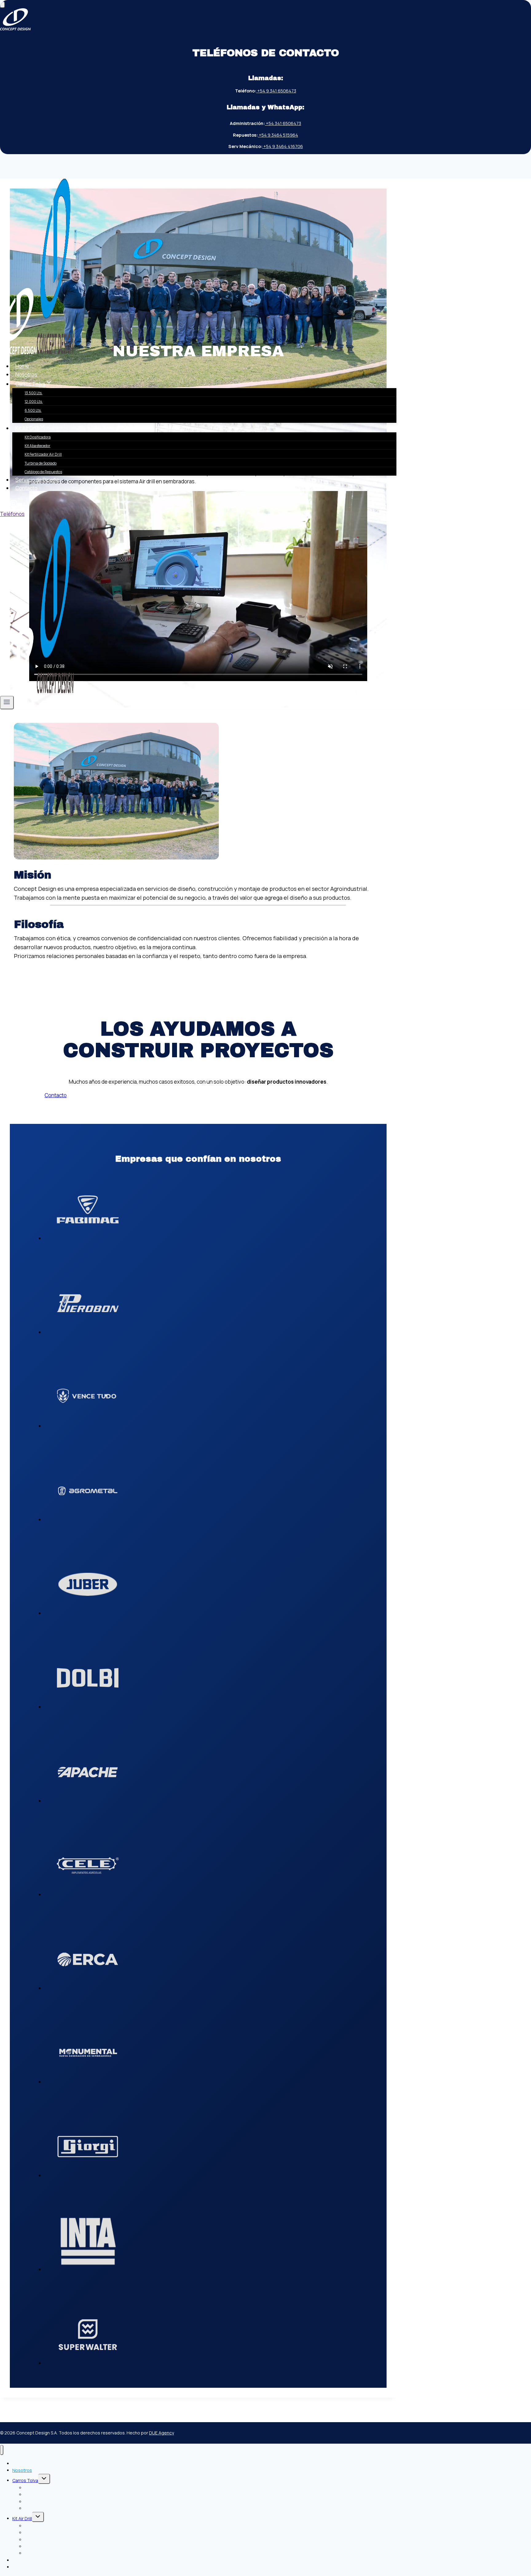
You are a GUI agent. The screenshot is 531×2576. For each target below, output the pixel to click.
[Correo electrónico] (20, 505)
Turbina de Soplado (41, 463)
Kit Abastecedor (37, 446)
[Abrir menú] (7, 703)
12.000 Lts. (34, 401)
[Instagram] (14, 505)
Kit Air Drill (22, 2518)
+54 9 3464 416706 (283, 146)
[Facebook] (5, 505)
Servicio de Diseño (37, 480)
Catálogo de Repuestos (43, 472)
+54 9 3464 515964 (278, 135)
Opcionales (34, 419)
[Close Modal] (2, 5)
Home (22, 366)
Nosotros (26, 374)
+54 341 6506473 (283, 123)
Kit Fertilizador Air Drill (43, 454)
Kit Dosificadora (38, 437)
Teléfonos (12, 514)
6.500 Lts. (33, 410)
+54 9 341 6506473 (276, 91)
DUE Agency (161, 2433)
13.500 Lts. (33, 393)
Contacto (26, 488)
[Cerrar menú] (2, 2450)
